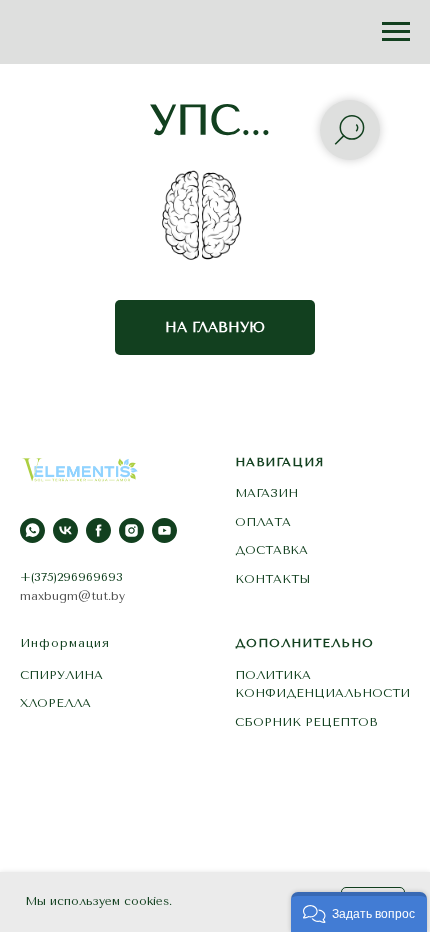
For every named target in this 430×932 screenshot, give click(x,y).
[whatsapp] (32, 530)
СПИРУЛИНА (61, 675)
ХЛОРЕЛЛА (55, 703)
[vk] (65, 530)
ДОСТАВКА (271, 550)
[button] (359, 912)
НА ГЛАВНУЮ (215, 327)
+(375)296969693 (71, 577)
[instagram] (131, 530)
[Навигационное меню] (396, 32)
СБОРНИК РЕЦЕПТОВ (306, 722)
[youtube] (164, 530)
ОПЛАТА (263, 522)
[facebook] (98, 530)
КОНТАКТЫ (272, 579)
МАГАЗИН (266, 493)
